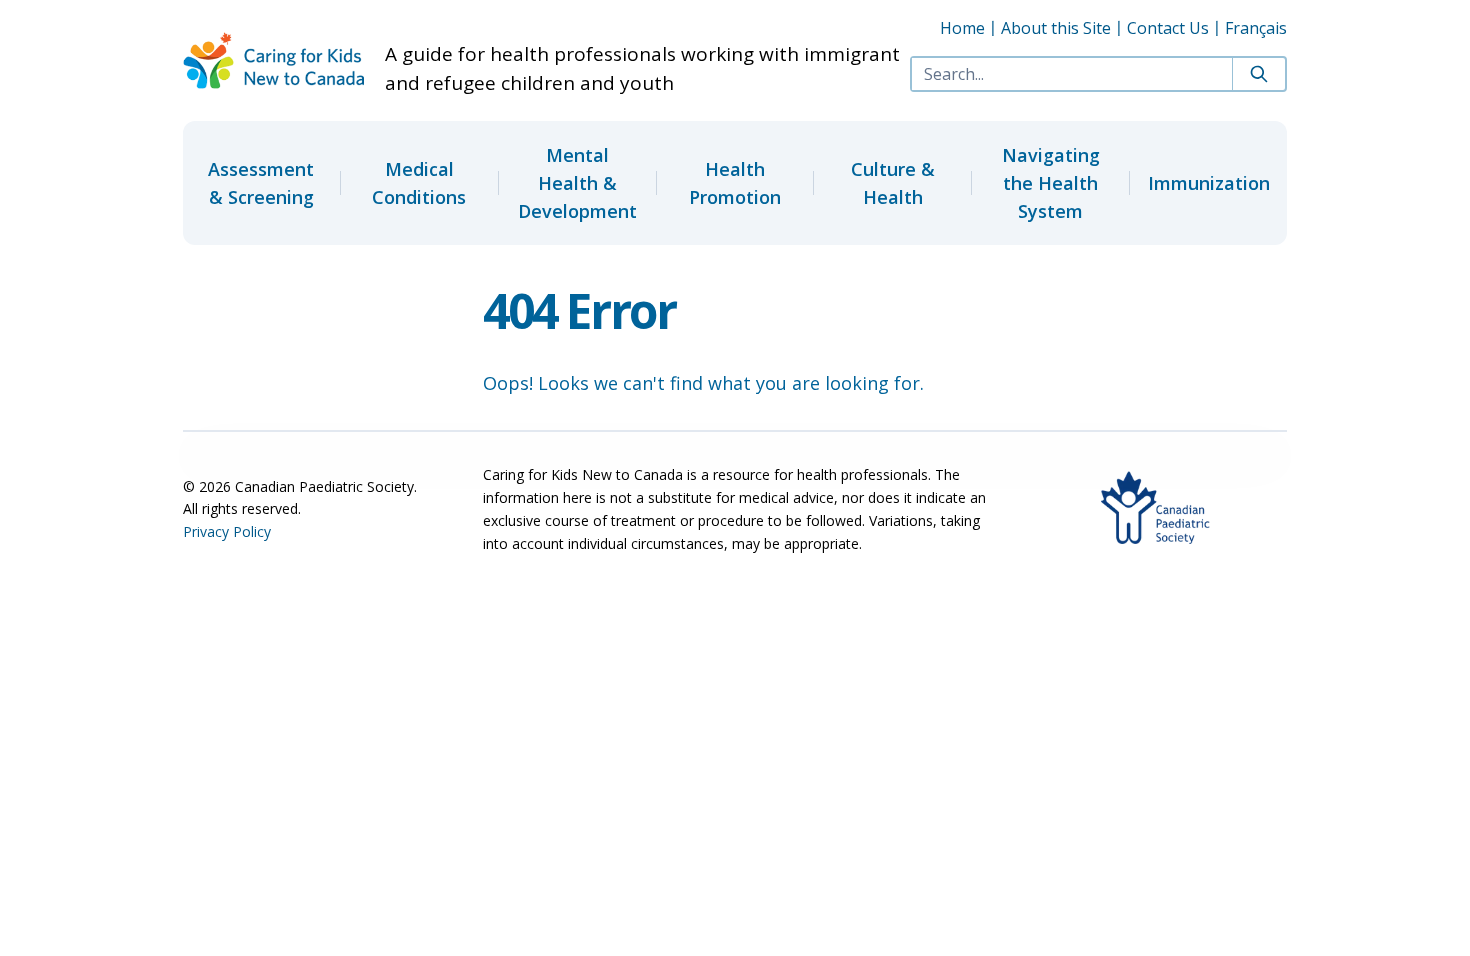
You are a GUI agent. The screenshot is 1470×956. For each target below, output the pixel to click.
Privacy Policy (227, 531)
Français (1256, 28)
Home (962, 28)
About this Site (1056, 28)
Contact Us (1168, 28)
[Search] (1258, 74)
